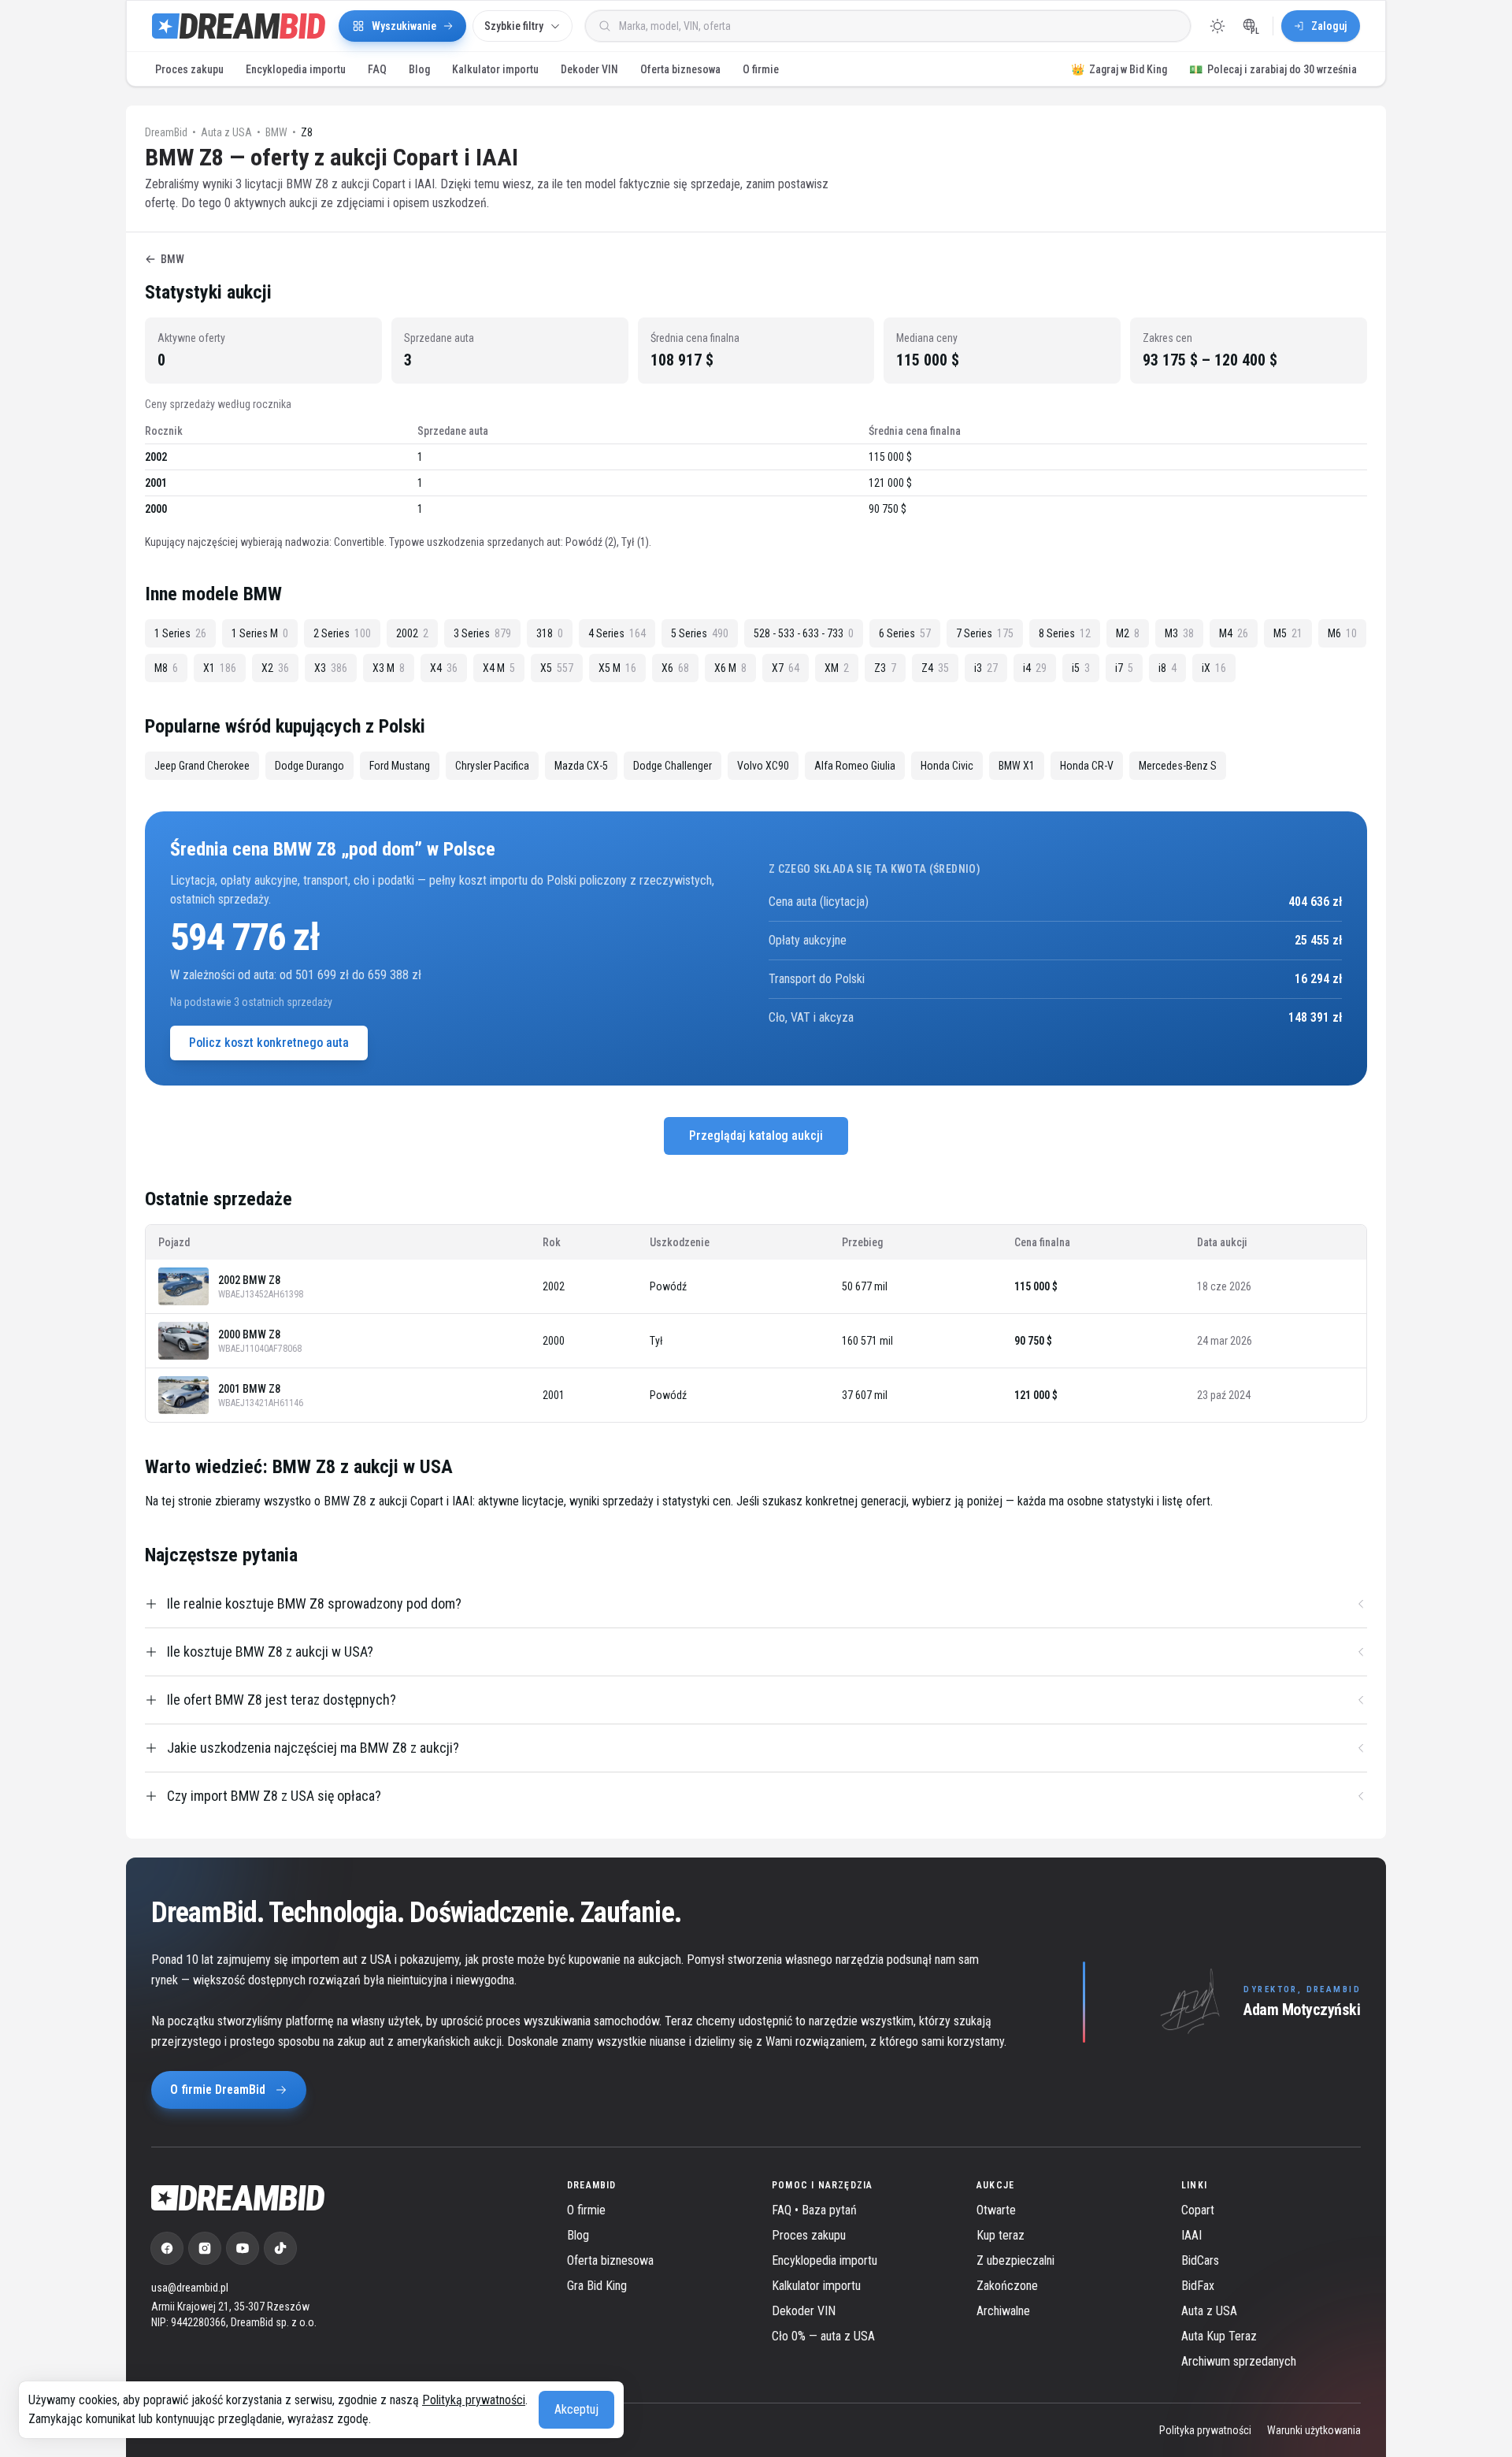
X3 (331, 668)
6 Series (905, 633)
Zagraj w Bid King (1119, 69)
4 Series (617, 633)
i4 (1035, 668)
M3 (1179, 633)
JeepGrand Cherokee (202, 766)
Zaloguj (1329, 26)
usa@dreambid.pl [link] (190, 2288)
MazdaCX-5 (581, 766)
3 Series (482, 633)
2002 (412, 633)
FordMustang (400, 766)
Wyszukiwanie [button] (404, 26)
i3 (986, 668)
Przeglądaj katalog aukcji (756, 1136)
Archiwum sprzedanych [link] (1239, 2361)
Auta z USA (226, 132)
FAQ (377, 69)
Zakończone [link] (1007, 2286)
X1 (220, 668)
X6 (675, 668)
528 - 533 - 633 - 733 (804, 633)
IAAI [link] (1191, 2235)
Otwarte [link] (996, 2210)
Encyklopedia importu (296, 69)
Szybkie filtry (514, 26)
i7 (1124, 668)
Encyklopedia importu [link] (825, 2260)
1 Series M (260, 633)
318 (550, 633)
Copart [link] (1198, 2210)
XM (837, 668)
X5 (557, 668)
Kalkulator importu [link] (816, 2286)
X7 (786, 668)
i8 (1167, 668)
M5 (1288, 633)
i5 (1081, 668)
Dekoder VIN (589, 69)
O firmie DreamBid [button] (218, 2090)
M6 (1342, 633)
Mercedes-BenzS (1178, 766)
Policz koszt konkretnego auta (269, 1043)
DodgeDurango (309, 766)
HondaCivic (947, 766)
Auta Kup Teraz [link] (1219, 2336)
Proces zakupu (189, 69)
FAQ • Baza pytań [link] (814, 2210)
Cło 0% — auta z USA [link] (823, 2336)
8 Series (1065, 633)
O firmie (761, 69)
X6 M (730, 668)
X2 (275, 668)
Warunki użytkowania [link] (1314, 2430)
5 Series (700, 633)
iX (1214, 668)
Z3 (885, 668)
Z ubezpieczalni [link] (1015, 2260)
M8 (166, 668)
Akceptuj (576, 2409)
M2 (1128, 633)
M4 (1234, 633)
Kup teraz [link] (1001, 2235)
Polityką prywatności (474, 2400)
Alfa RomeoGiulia (855, 766)
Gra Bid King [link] (597, 2286)
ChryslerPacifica (492, 766)
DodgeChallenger (673, 766)
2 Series (342, 633)
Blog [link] (578, 2235)
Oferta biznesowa (680, 69)
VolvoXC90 (763, 766)
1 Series (180, 633)
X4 (444, 668)
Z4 (935, 668)
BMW (276, 132)
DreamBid (166, 132)
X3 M (389, 668)
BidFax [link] (1198, 2286)
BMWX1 (1017, 766)
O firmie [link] (586, 2210)
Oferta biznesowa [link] (610, 2260)
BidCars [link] (1200, 2260)
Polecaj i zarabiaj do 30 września (1273, 69)
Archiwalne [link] (1003, 2311)
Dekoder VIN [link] (804, 2311)
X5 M (617, 668)
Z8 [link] (307, 132)
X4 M (499, 668)
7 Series (985, 633)
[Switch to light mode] (1217, 26)
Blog (419, 69)
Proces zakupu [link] (809, 2235)
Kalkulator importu (495, 69)
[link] (167, 2248)
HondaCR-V (1087, 766)
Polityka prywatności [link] (1205, 2430)
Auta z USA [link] (1209, 2311)
